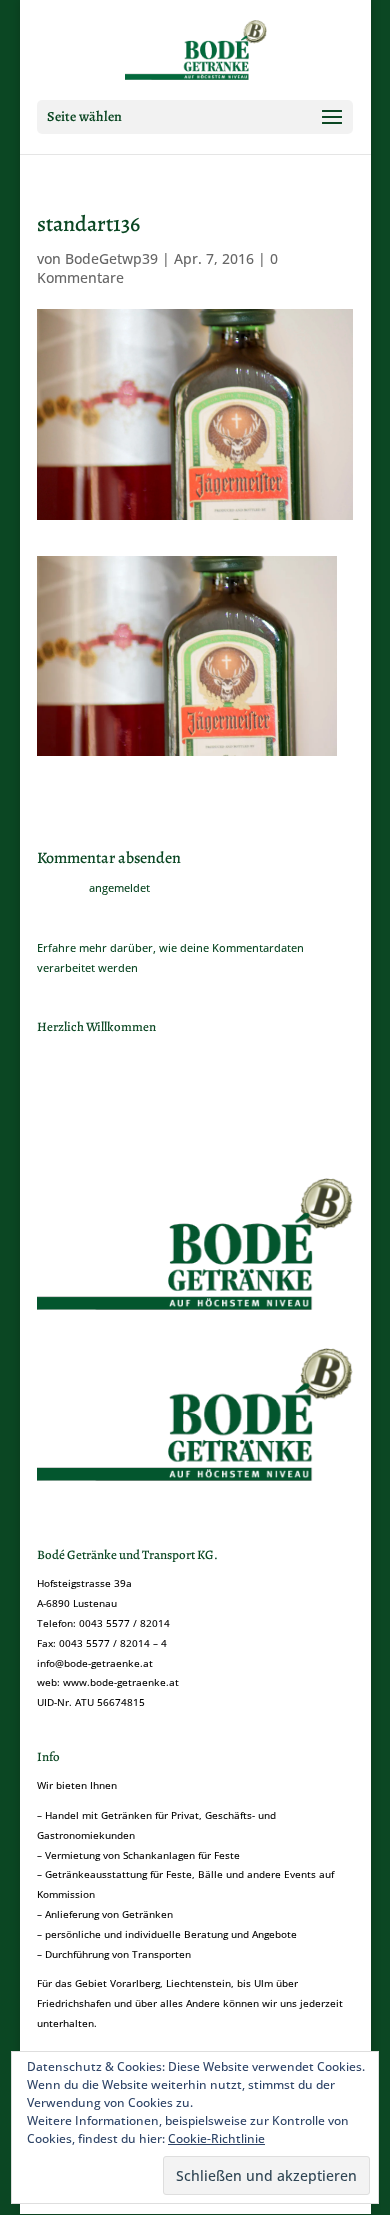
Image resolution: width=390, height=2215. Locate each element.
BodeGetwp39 (111, 258)
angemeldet (119, 887)
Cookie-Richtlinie (216, 2138)
